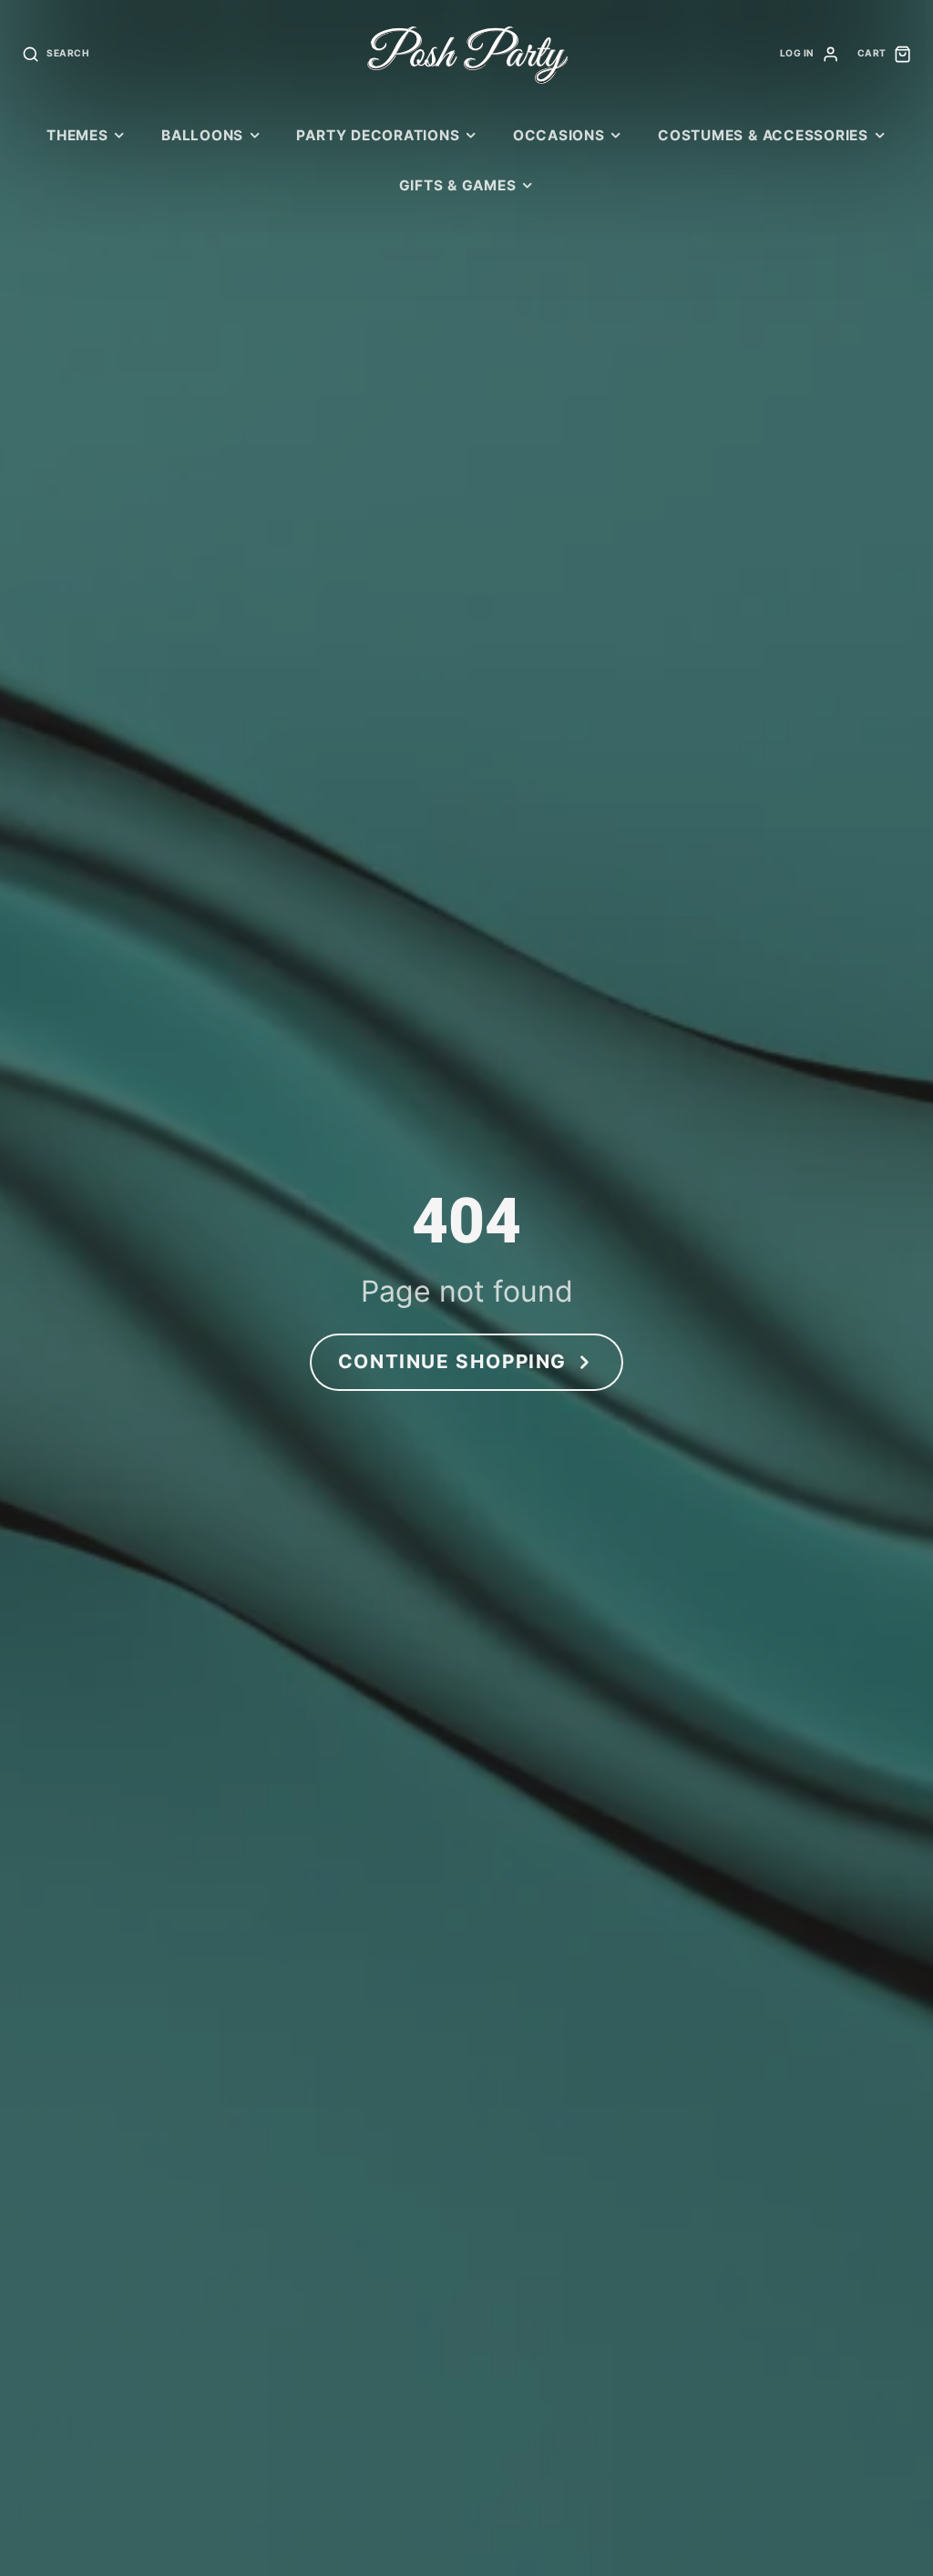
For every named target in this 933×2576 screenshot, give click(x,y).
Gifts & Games (458, 185)
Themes (77, 135)
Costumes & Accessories (763, 135)
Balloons (202, 135)
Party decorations (378, 135)
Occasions (559, 135)
